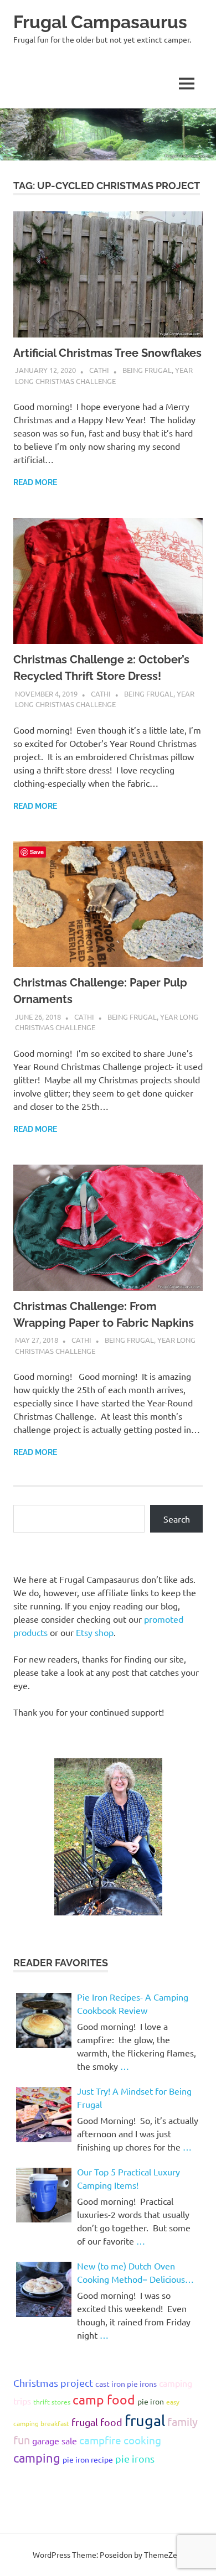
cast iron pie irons (126, 2383)
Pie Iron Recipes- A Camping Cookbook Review (133, 2003)
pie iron (151, 2401)
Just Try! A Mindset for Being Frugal (134, 2097)
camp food (104, 2399)
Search (177, 1519)
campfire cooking (120, 2440)
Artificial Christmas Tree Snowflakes (107, 353)
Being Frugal (147, 370)
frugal (145, 2420)
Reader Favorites (61, 1963)
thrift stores (52, 2402)
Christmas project (53, 2383)
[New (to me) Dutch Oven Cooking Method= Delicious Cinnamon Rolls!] (44, 2289)
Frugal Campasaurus (100, 22)
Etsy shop (95, 1632)
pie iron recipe (88, 2459)
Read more (35, 482)
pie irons (135, 2458)
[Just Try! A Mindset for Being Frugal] (44, 2115)
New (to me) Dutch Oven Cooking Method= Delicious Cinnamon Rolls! (131, 2273)
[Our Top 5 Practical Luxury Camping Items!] (44, 2195)
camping (37, 2458)
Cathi (99, 370)
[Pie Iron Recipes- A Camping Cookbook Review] (44, 2021)
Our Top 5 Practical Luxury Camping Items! (128, 2178)
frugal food (97, 2422)
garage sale (55, 2440)
